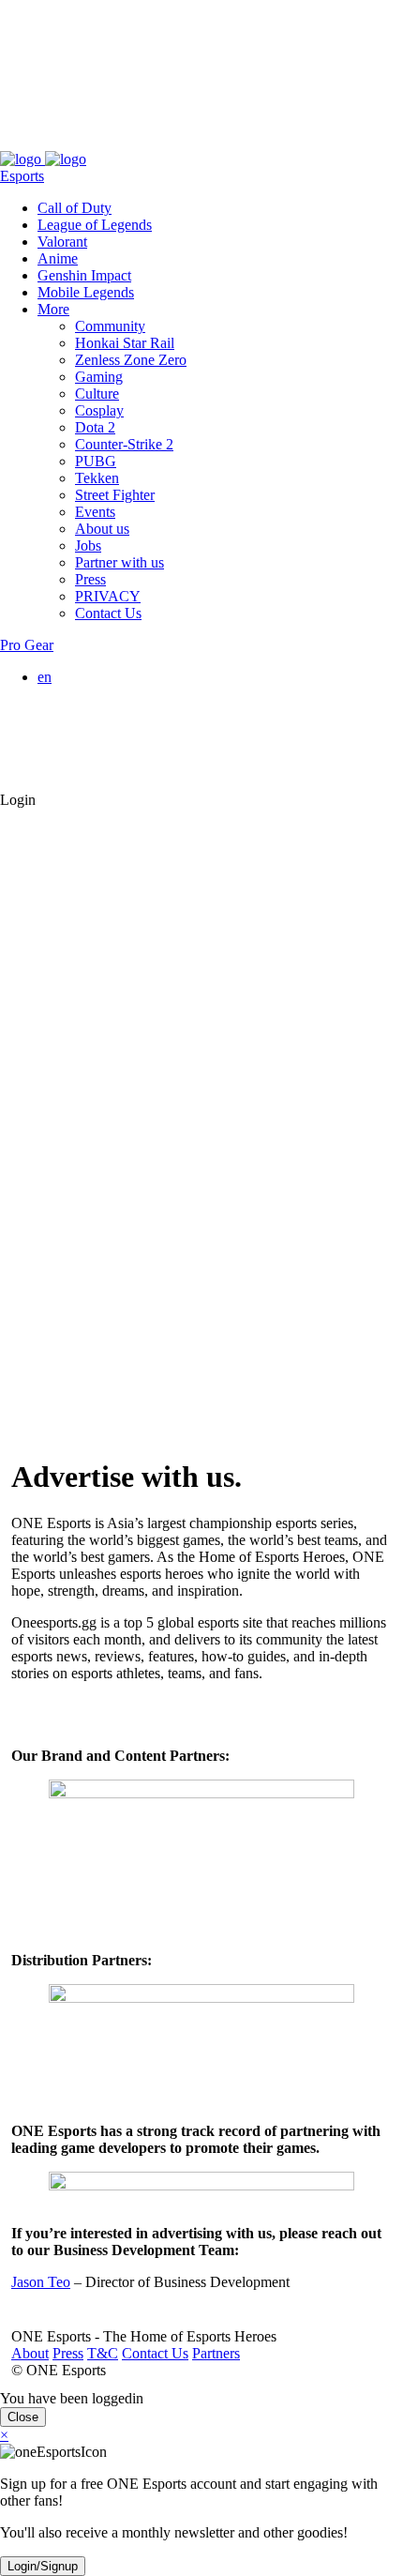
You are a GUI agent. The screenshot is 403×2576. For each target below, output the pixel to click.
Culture (97, 394)
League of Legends (95, 225)
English (97, 694)
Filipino (98, 727)
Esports (22, 176)
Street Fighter (115, 495)
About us (102, 529)
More (53, 309)
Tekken (97, 478)
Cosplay (99, 410)
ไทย (88, 765)
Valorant (62, 242)
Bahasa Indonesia (127, 711)
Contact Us (144, 142)
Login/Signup (43, 2566)
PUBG (96, 461)
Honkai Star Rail (125, 343)
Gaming (99, 377)
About (19, 142)
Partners (205, 142)
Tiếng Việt (106, 744)
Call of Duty (75, 208)
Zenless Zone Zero (131, 360)
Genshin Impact (84, 275)
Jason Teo (41, 2282)
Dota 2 (95, 427)
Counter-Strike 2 (124, 444)
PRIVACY (108, 596)
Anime (58, 258)
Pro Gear (27, 645)
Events (95, 512)
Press (57, 142)
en (45, 677)
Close (23, 2417)
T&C (91, 142)
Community (110, 326)
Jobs (88, 546)
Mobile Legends (86, 292)
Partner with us (119, 562)
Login (18, 800)
